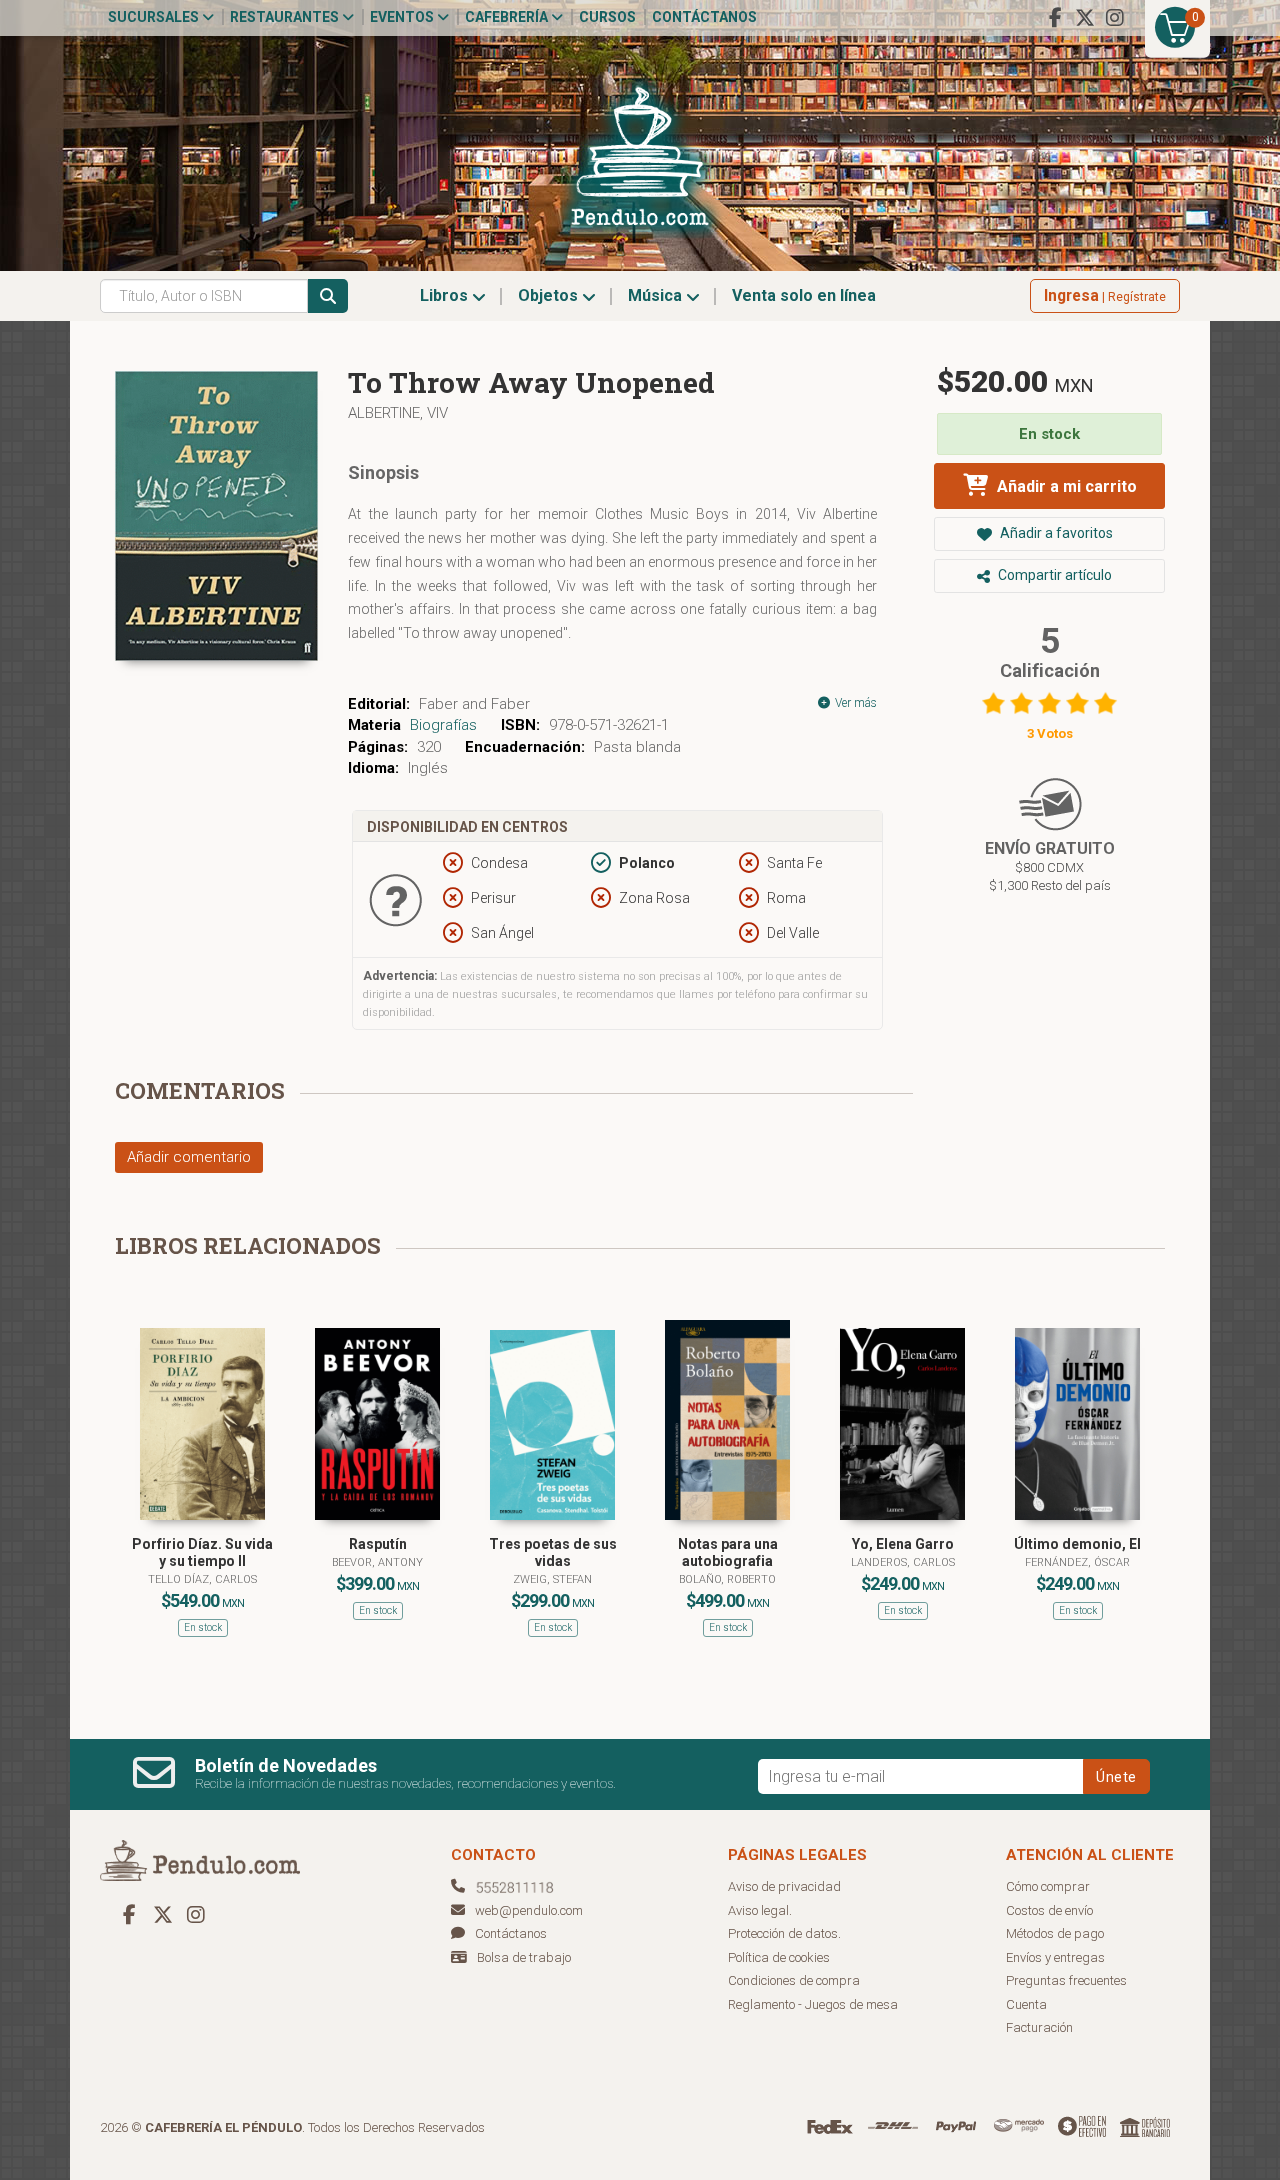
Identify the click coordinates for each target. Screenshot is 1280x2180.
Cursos (607, 17)
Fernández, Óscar (1077, 1562)
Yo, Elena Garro (903, 1544)
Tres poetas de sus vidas (553, 1552)
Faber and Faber (474, 704)
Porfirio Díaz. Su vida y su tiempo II (202, 1552)
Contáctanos (704, 17)
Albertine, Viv (398, 413)
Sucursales (155, 17)
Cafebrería (508, 17)
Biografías (443, 725)
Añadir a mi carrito (1065, 486)
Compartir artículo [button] (1053, 575)
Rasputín (378, 1544)
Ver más (854, 703)
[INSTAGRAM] (1115, 18)
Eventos (403, 17)
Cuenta (1026, 2004)
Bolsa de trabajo (524, 1957)
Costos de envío (1049, 1910)
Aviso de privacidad (784, 1886)
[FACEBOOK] (1055, 18)
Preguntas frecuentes (1066, 1980)
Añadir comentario (189, 1157)
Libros (446, 295)
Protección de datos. (784, 1933)
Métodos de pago (1055, 1933)
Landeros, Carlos (903, 1562)
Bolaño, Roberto (727, 1579)
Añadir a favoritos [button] (1055, 533)
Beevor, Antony (377, 1562)
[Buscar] (328, 296)
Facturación (1039, 2027)
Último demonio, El (1077, 1544)
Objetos (550, 295)
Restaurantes (286, 17)
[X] (1085, 18)
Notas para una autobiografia (728, 1552)
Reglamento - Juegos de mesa (813, 2004)
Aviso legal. (760, 1910)
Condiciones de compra (794, 1980)
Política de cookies (779, 1957)
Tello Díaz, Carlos (202, 1579)
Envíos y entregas (1055, 1957)
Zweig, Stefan (552, 1579)
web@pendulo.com (529, 1910)
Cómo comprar (1048, 1886)
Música (657, 295)
